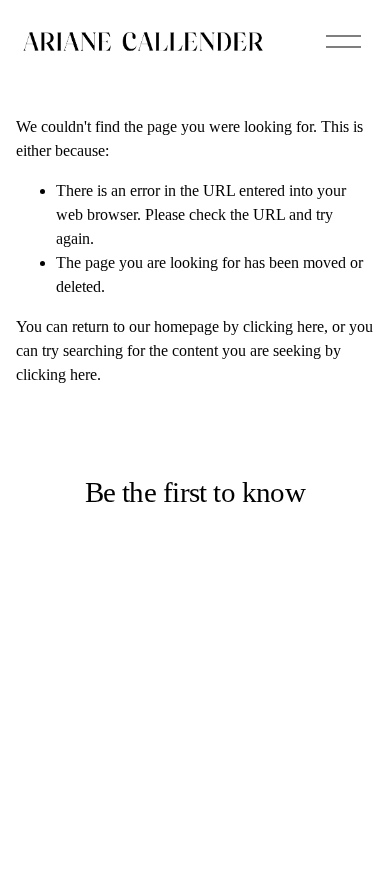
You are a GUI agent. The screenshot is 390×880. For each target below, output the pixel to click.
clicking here (283, 326)
